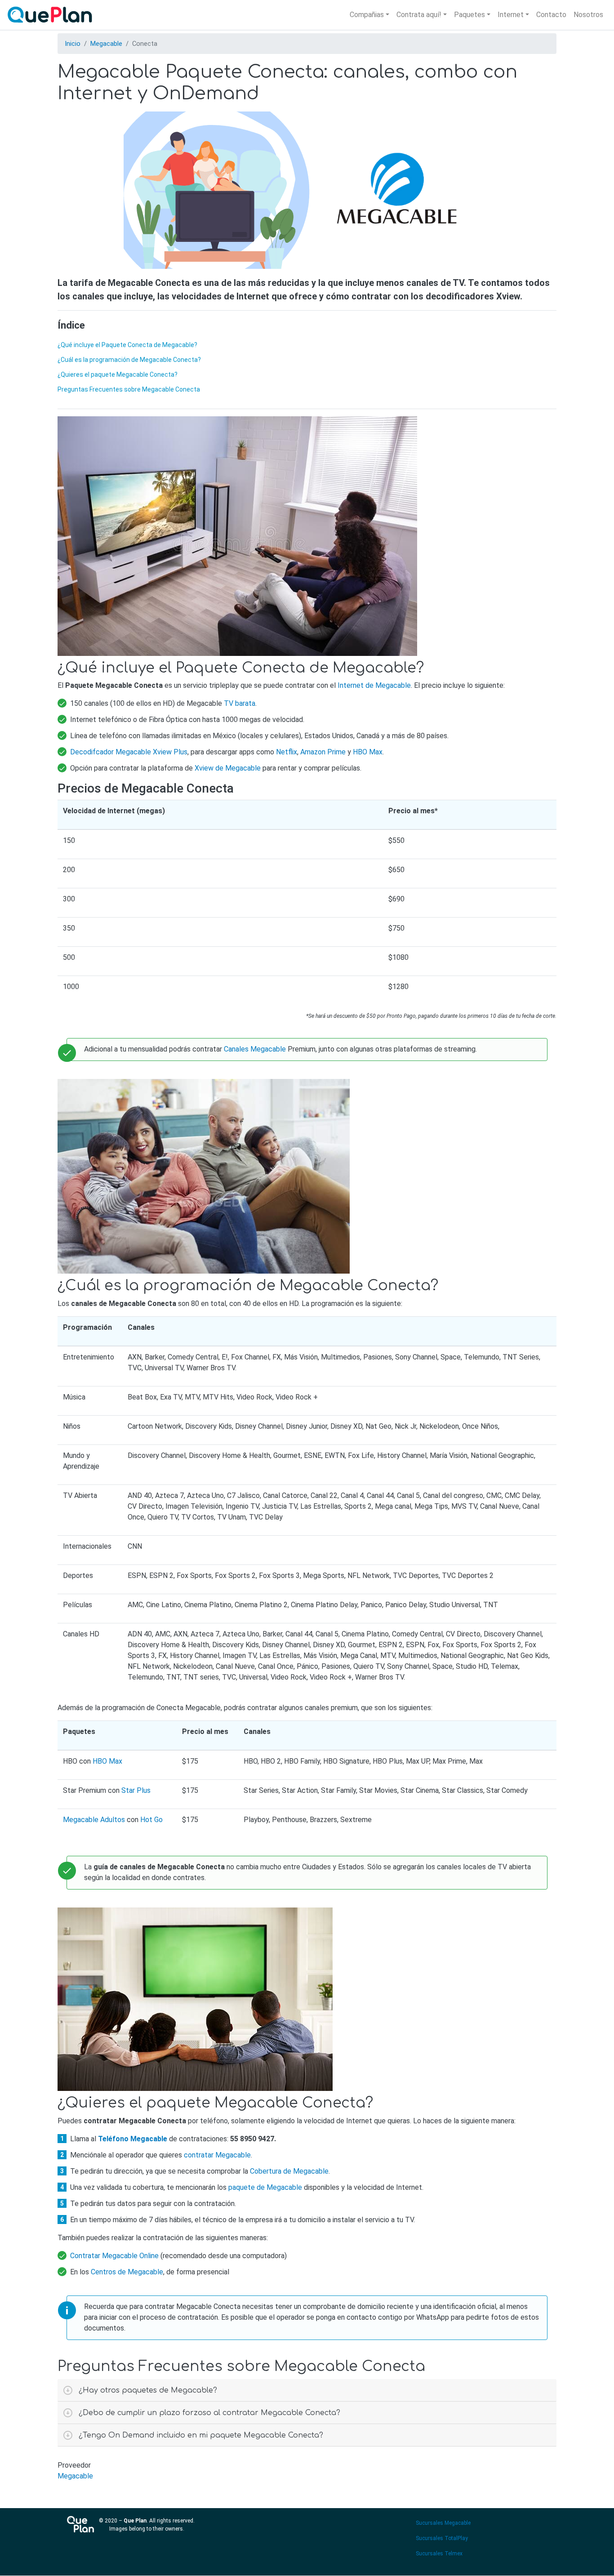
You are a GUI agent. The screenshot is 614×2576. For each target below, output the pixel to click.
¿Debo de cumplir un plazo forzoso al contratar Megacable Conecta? (209, 2413)
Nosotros (588, 15)
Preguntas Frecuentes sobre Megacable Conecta (129, 389)
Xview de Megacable (228, 768)
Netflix (287, 752)
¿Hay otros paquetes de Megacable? (148, 2390)
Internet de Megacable (374, 685)
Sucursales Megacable (443, 2523)
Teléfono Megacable (133, 2139)
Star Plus (136, 1790)
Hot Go (151, 1820)
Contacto (551, 15)
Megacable (106, 44)
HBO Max (368, 752)
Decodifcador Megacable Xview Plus (129, 752)
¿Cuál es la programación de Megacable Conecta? (129, 360)
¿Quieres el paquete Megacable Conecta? (118, 374)
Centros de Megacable (127, 2272)
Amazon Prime (323, 752)
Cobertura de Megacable (289, 2171)
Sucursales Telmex (439, 2554)
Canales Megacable (255, 1049)
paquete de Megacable (265, 2187)
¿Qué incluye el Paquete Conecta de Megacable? (127, 345)
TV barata (240, 703)
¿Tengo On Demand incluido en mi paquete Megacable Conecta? (201, 2435)
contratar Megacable (217, 2155)
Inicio (73, 44)
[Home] (52, 15)
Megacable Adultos (94, 1820)
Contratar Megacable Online (114, 2256)
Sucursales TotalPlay (442, 2538)
